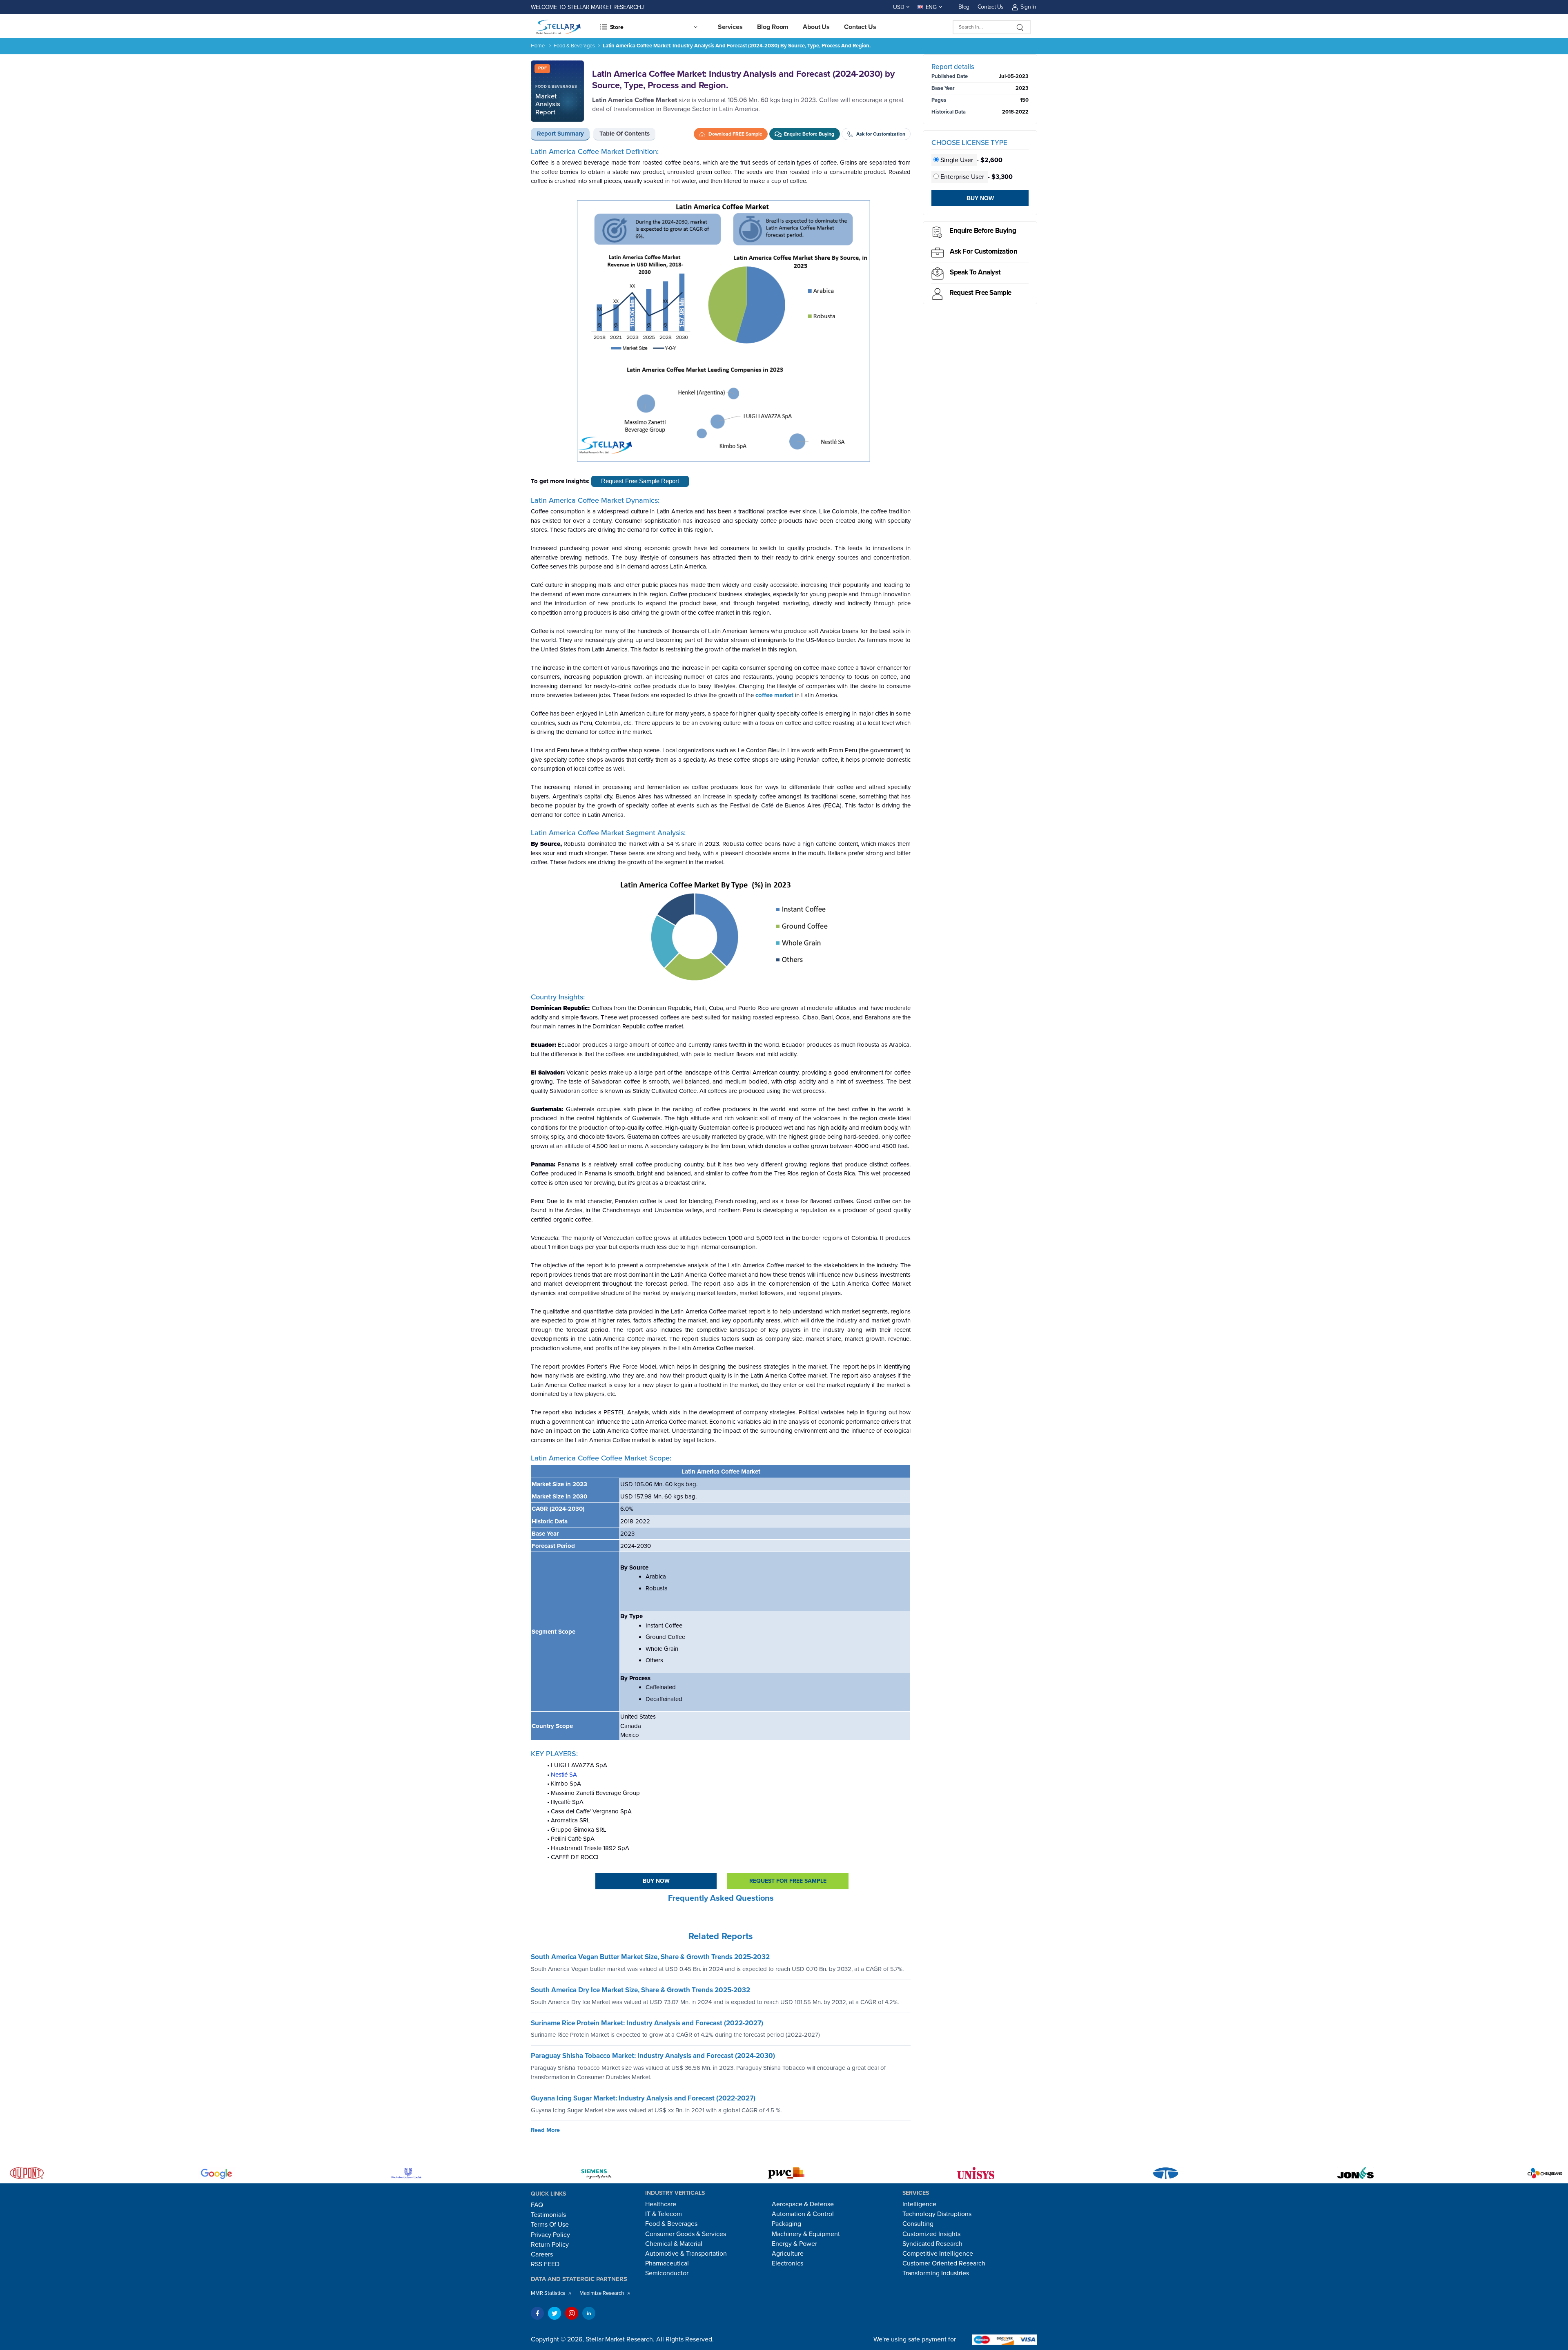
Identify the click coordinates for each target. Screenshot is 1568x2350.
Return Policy (550, 2245)
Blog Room (773, 27)
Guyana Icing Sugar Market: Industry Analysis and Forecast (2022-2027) (643, 2098)
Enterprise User (962, 177)
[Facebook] (537, 2313)
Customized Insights (931, 2234)
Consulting (918, 2224)
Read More (545, 2130)
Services (730, 27)
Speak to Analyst (975, 272)
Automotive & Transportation (686, 2254)
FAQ (537, 2205)
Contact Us (991, 7)
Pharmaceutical (667, 2263)
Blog (964, 7)
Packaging (786, 2224)
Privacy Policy (550, 2235)
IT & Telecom (664, 2214)
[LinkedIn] (589, 2313)
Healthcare (661, 2204)
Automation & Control (803, 2214)
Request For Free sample (788, 1881)
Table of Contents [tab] (625, 134)
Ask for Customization (983, 251)
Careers (542, 2254)
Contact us (860, 27)
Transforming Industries (936, 2273)
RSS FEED (545, 2264)
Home (538, 46)
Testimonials (548, 2215)
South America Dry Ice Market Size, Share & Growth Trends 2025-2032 (640, 1990)
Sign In (1028, 7)
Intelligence (919, 2204)
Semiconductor (667, 2273)
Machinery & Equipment (806, 2234)
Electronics (787, 2263)
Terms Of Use (550, 2225)
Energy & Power (794, 2244)
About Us (816, 27)
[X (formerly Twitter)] (555, 2313)
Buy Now (656, 1881)
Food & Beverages (574, 46)
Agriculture (788, 2254)
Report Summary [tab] (560, 134)
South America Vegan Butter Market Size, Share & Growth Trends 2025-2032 (650, 1957)
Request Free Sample (980, 293)
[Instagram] (572, 2313)
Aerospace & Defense (803, 2204)
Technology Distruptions (937, 2214)
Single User (957, 160)
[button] (648, 27)
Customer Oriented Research (944, 2263)
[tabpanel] (721, 1037)
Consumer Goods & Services (686, 2234)
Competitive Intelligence (938, 2254)
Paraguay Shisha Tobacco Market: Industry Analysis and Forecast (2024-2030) (653, 2056)
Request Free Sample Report (640, 481)
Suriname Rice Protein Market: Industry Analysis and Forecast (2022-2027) (647, 2023)
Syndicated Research (932, 2244)
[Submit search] (1020, 27)
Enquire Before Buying (983, 231)
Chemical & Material (674, 2244)
